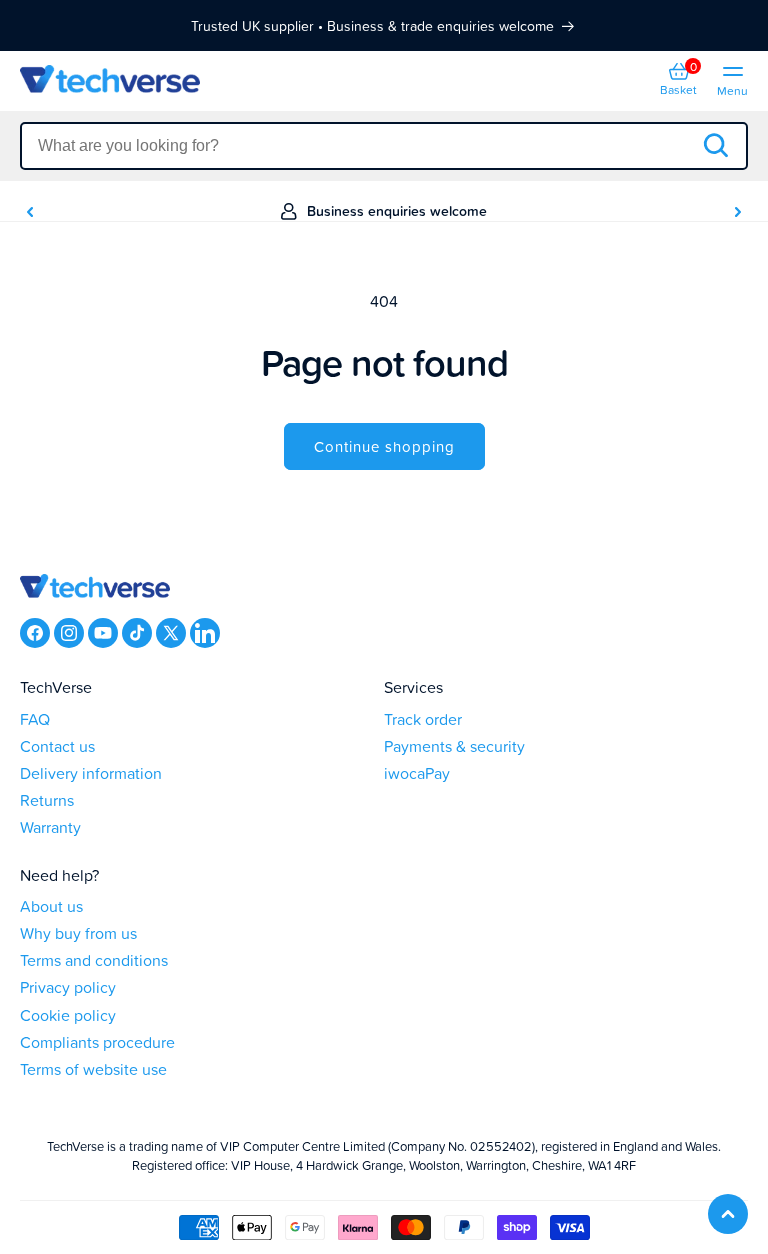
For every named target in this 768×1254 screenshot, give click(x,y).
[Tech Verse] (95, 588)
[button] (678, 81)
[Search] (715, 146)
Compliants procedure (97, 1042)
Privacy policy (68, 987)
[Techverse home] (202, 81)
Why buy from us (78, 933)
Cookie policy (68, 1015)
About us (51, 906)
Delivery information (91, 773)
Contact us (57, 746)
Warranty (50, 827)
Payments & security (454, 746)
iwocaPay (417, 773)
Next (738, 212)
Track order (423, 719)
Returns (47, 800)
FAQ (35, 719)
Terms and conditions (94, 960)
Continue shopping (384, 446)
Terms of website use (93, 1069)
